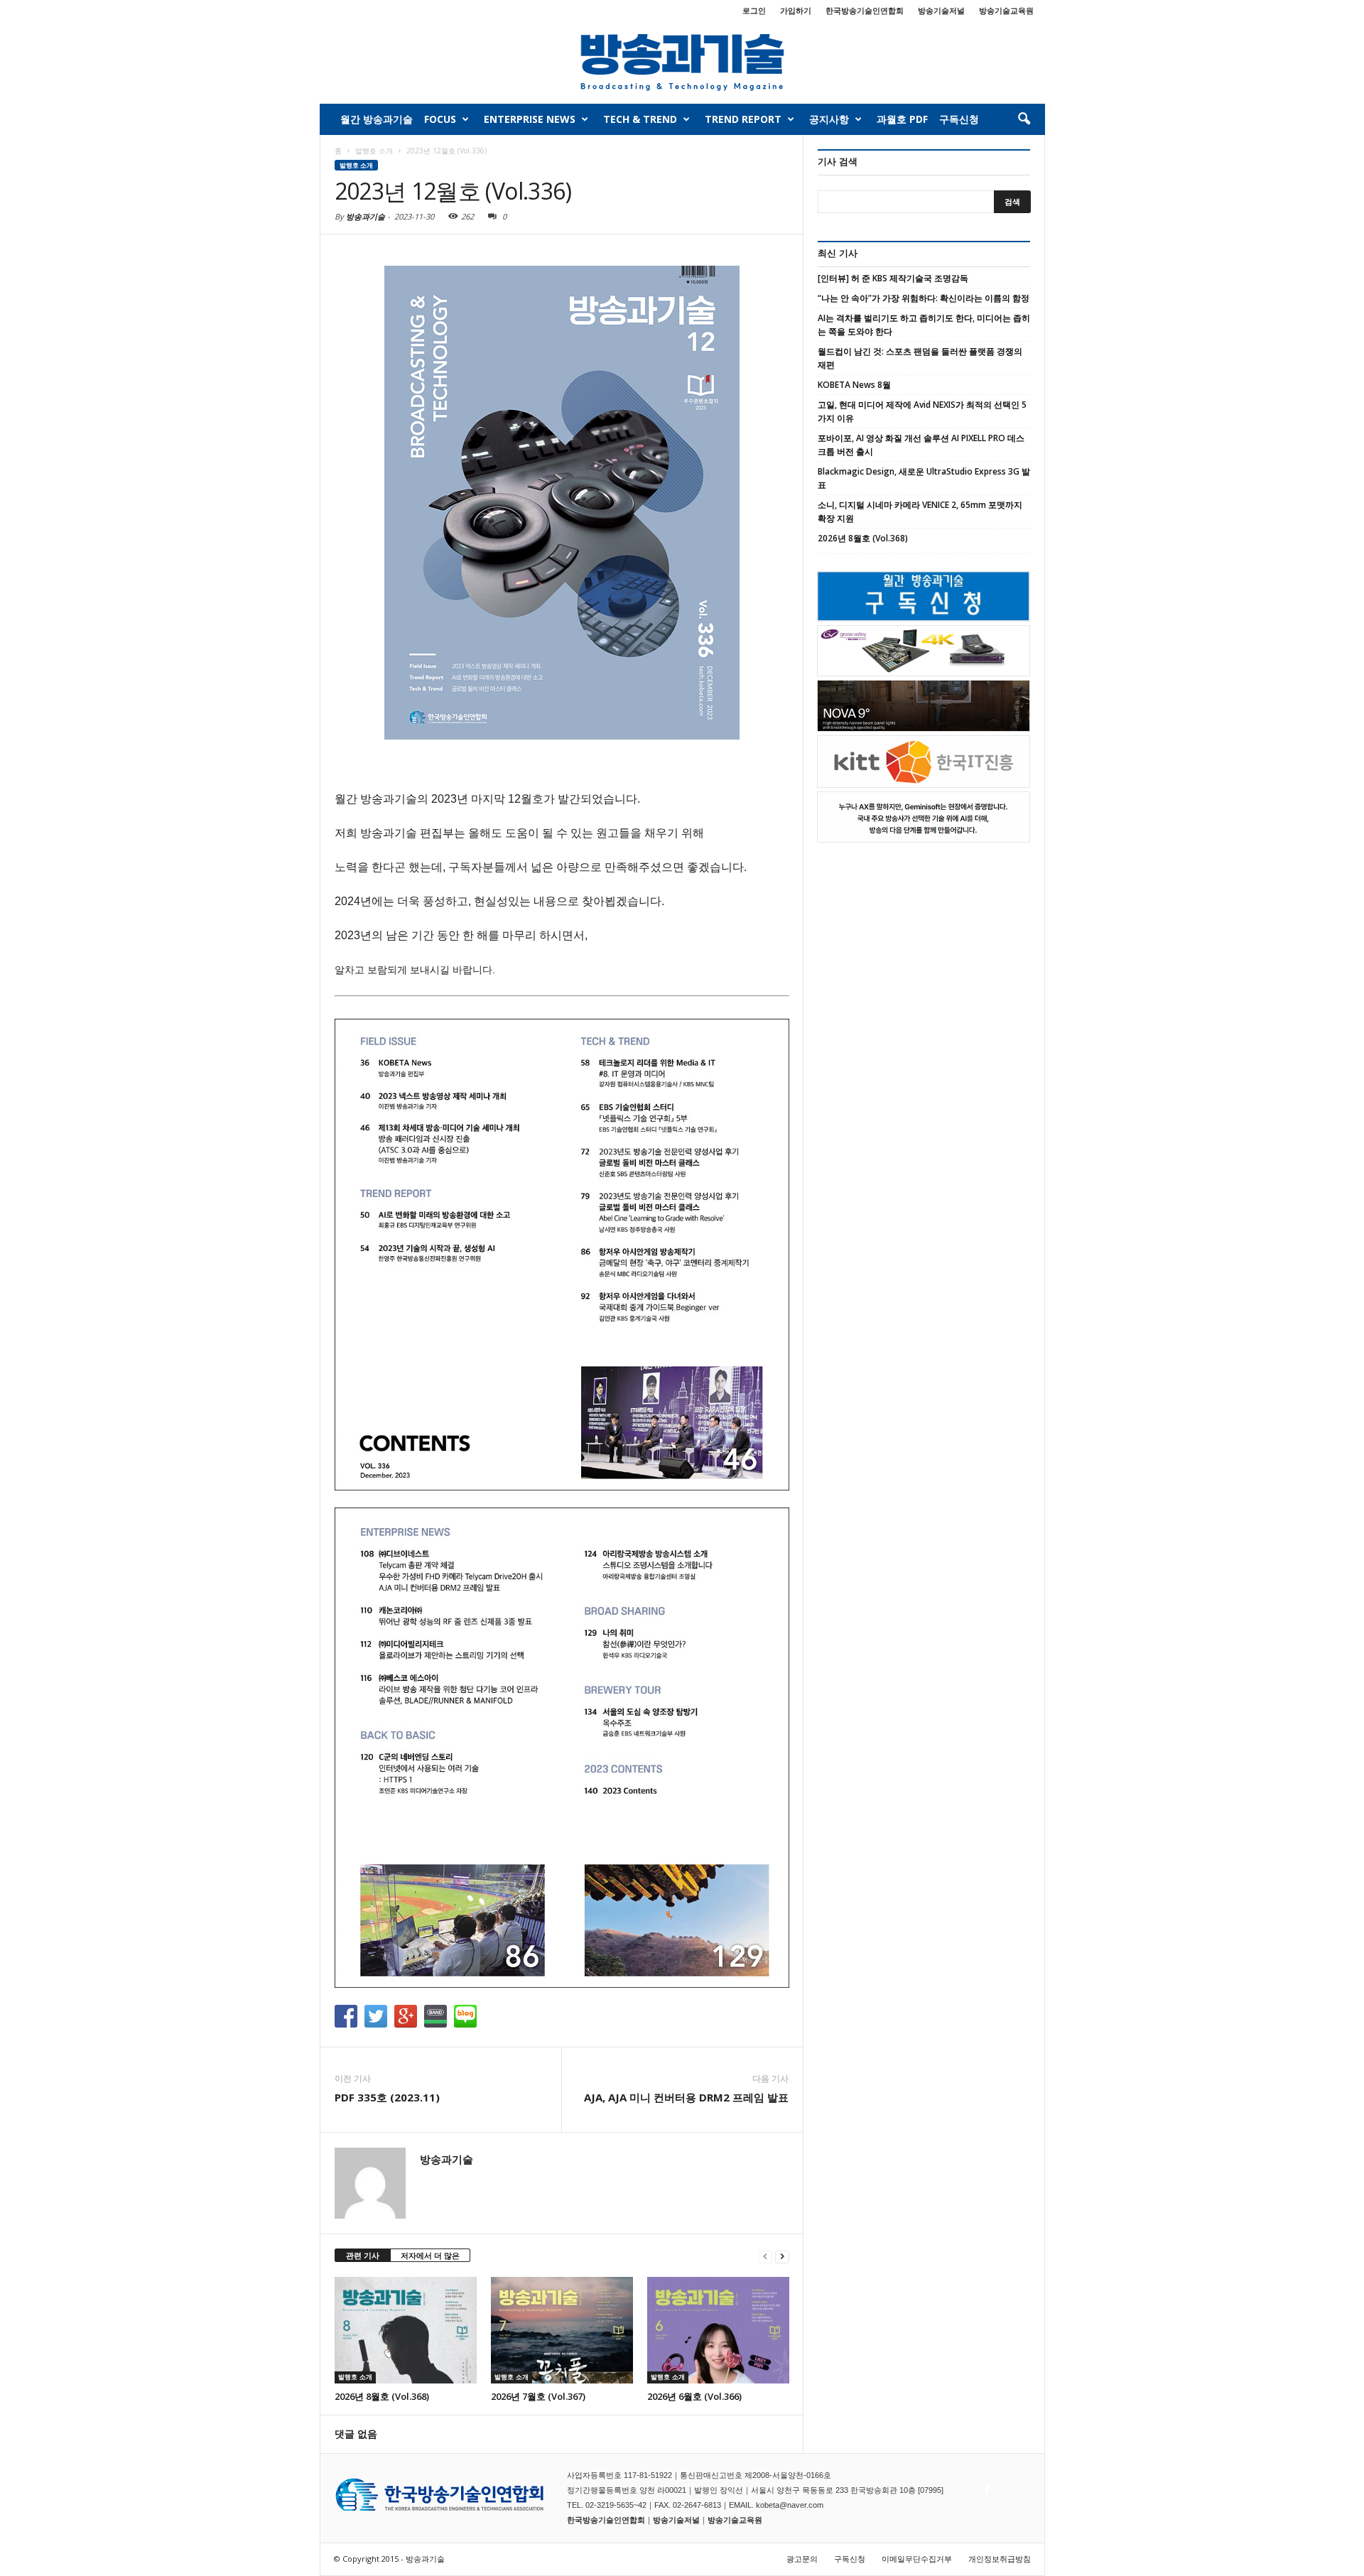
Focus (440, 119)
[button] (1024, 119)
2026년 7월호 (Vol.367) (538, 2396)
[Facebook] (986, 2485)
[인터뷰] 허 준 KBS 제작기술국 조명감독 (893, 278)
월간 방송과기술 (377, 119)
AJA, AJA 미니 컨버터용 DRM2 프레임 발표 (686, 2097)
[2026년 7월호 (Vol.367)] (562, 2330)
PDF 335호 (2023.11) (387, 2097)
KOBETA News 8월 (854, 385)
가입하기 (796, 10)
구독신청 (959, 119)
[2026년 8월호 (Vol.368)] (406, 2330)
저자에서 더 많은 (430, 2255)
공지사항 (829, 119)
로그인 (754, 10)
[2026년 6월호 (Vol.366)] (718, 2330)
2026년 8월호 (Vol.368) (382, 2396)
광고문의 (802, 2559)
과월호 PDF (902, 119)
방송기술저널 (941, 10)
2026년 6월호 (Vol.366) (694, 2396)
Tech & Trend (640, 119)
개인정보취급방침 (1000, 2559)
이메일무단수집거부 (917, 2559)
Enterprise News (530, 119)
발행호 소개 (356, 165)
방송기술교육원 (1006, 10)
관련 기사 (363, 2255)
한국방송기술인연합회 (865, 10)
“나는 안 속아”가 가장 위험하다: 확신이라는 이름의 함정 (924, 298)
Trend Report (743, 119)
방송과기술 (366, 216)
